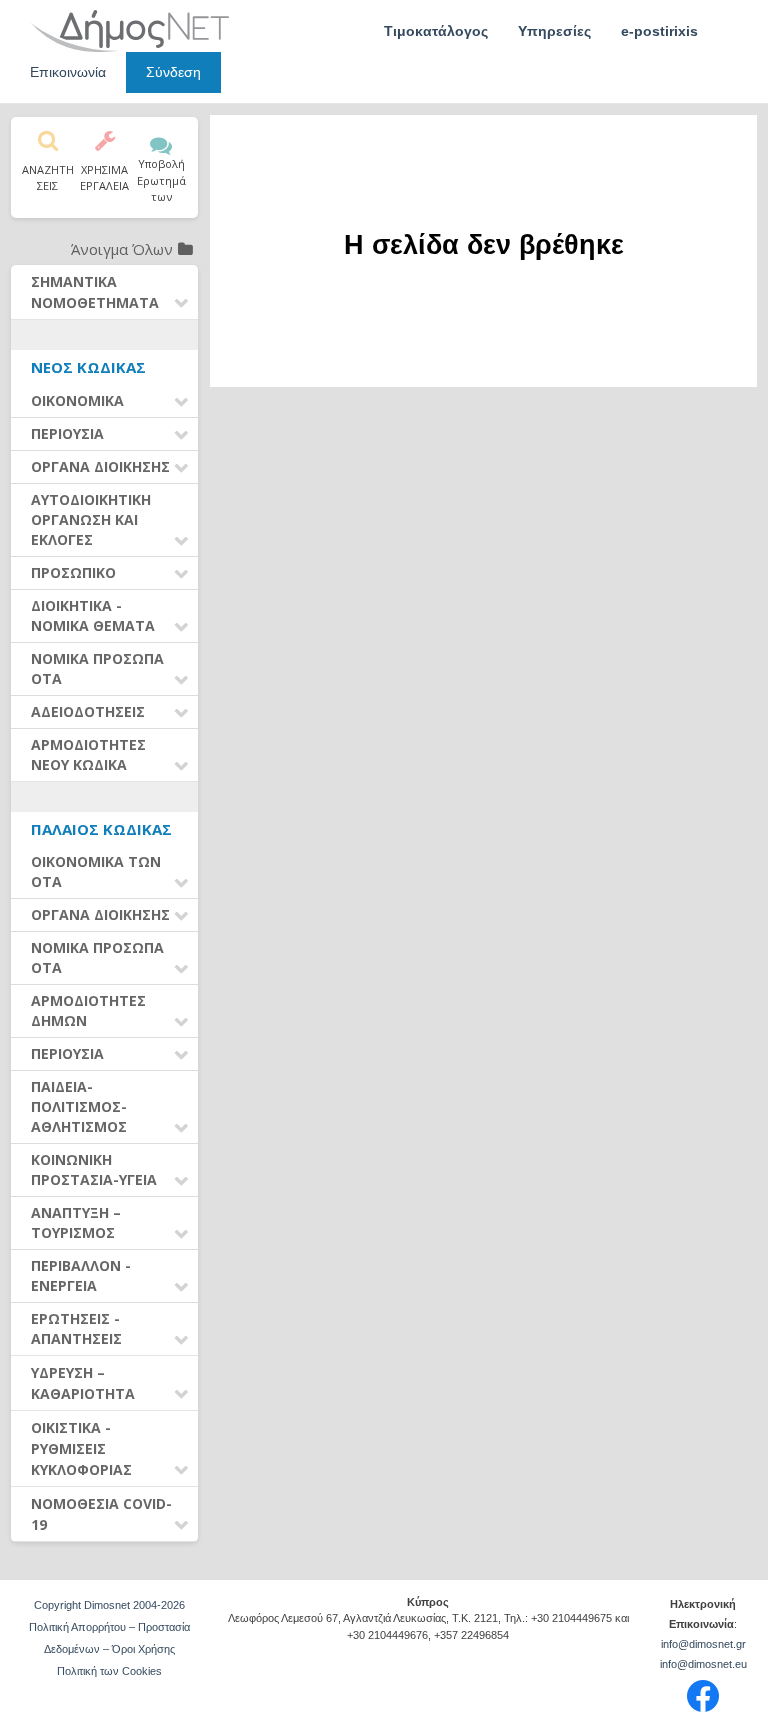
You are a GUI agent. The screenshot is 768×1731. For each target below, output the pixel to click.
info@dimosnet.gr (703, 1644)
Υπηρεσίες (554, 31)
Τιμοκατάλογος (436, 31)
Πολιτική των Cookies (109, 1671)
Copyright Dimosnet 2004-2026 (109, 1605)
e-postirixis (659, 31)
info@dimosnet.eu (703, 1664)
